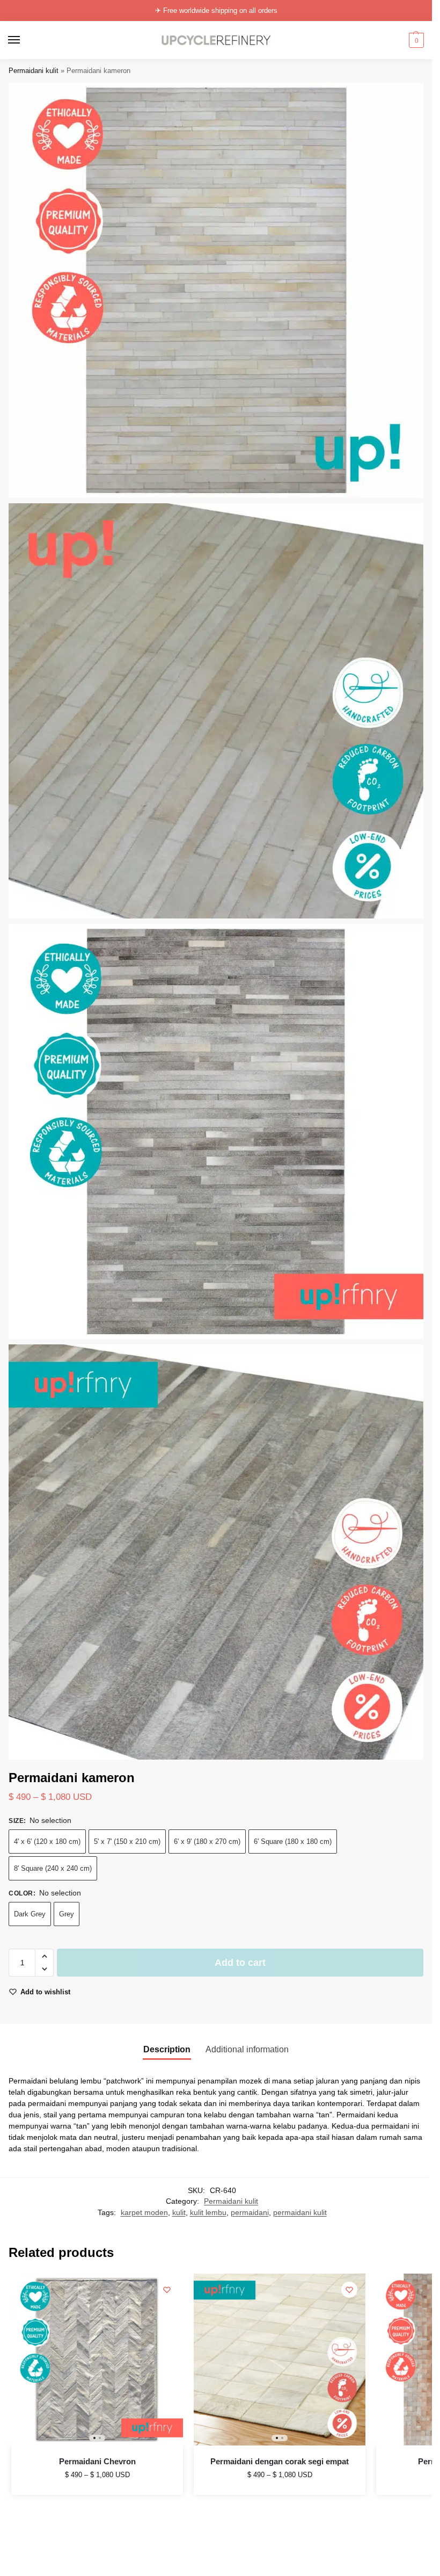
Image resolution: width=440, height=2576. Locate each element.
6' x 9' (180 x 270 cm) (207, 1841)
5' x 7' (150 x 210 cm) (127, 1841)
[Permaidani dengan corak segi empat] (280, 2360)
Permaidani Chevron (97, 2461)
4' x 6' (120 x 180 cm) (47, 1841)
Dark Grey (30, 1914)
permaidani (250, 2213)
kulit (179, 2213)
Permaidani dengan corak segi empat (280, 2461)
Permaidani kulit (34, 71)
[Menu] (24, 40)
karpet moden (144, 2213)
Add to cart (240, 1963)
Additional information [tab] (247, 2049)
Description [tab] (167, 2049)
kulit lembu (208, 2213)
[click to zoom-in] (216, 290)
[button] (415, 40)
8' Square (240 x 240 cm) (53, 1868)
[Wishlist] (167, 2290)
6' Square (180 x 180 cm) (293, 1841)
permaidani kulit (300, 2213)
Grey (67, 1914)
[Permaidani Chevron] (97, 2360)
